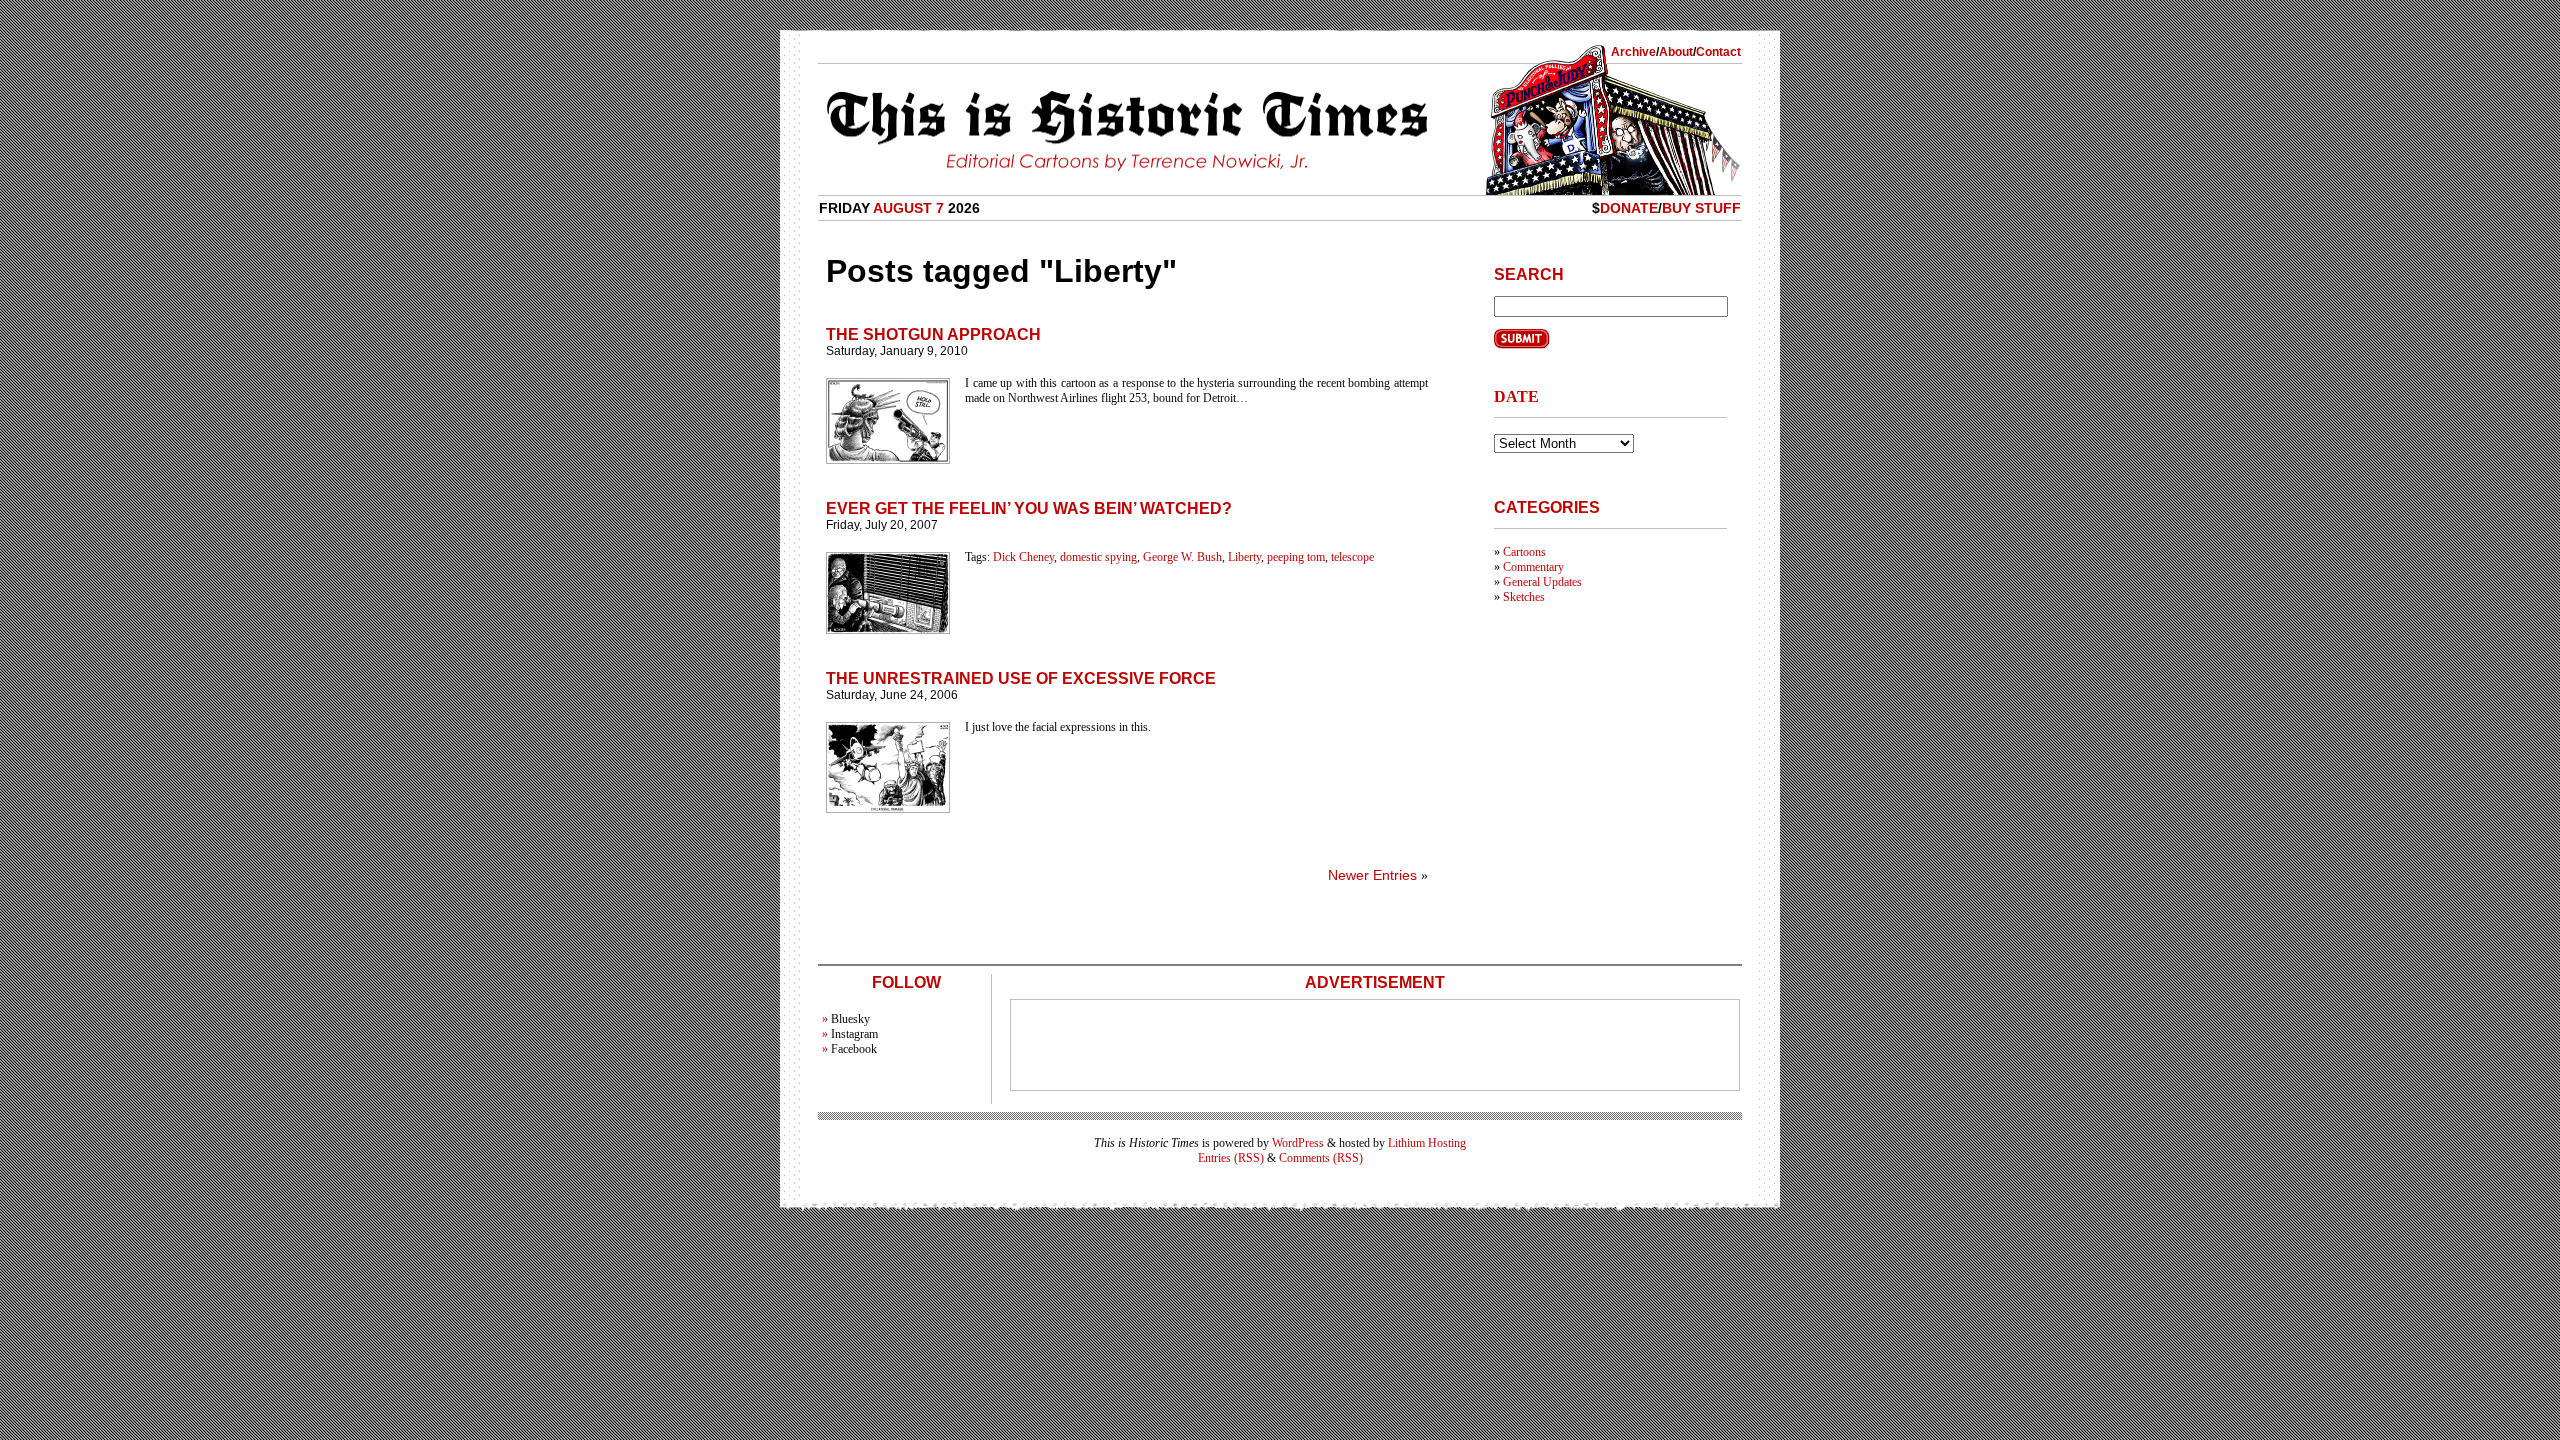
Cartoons (1524, 552)
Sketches (1524, 597)
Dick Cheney (1023, 557)
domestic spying (1098, 557)
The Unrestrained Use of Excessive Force (1021, 678)
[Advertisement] (1375, 1045)
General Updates (1542, 582)
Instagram (854, 1034)
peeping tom (1296, 557)
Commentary (1533, 567)
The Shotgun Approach (933, 334)
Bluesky (850, 1019)
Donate (1629, 208)
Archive (1633, 52)
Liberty (1244, 557)
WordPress (1298, 1143)
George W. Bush (1182, 557)
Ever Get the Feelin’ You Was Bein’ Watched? (1029, 508)
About (1676, 52)
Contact (1718, 52)
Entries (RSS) (1231, 1158)
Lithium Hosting (1427, 1143)
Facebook (854, 1049)
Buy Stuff (1701, 208)
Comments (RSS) (1321, 1158)
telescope (1352, 557)
